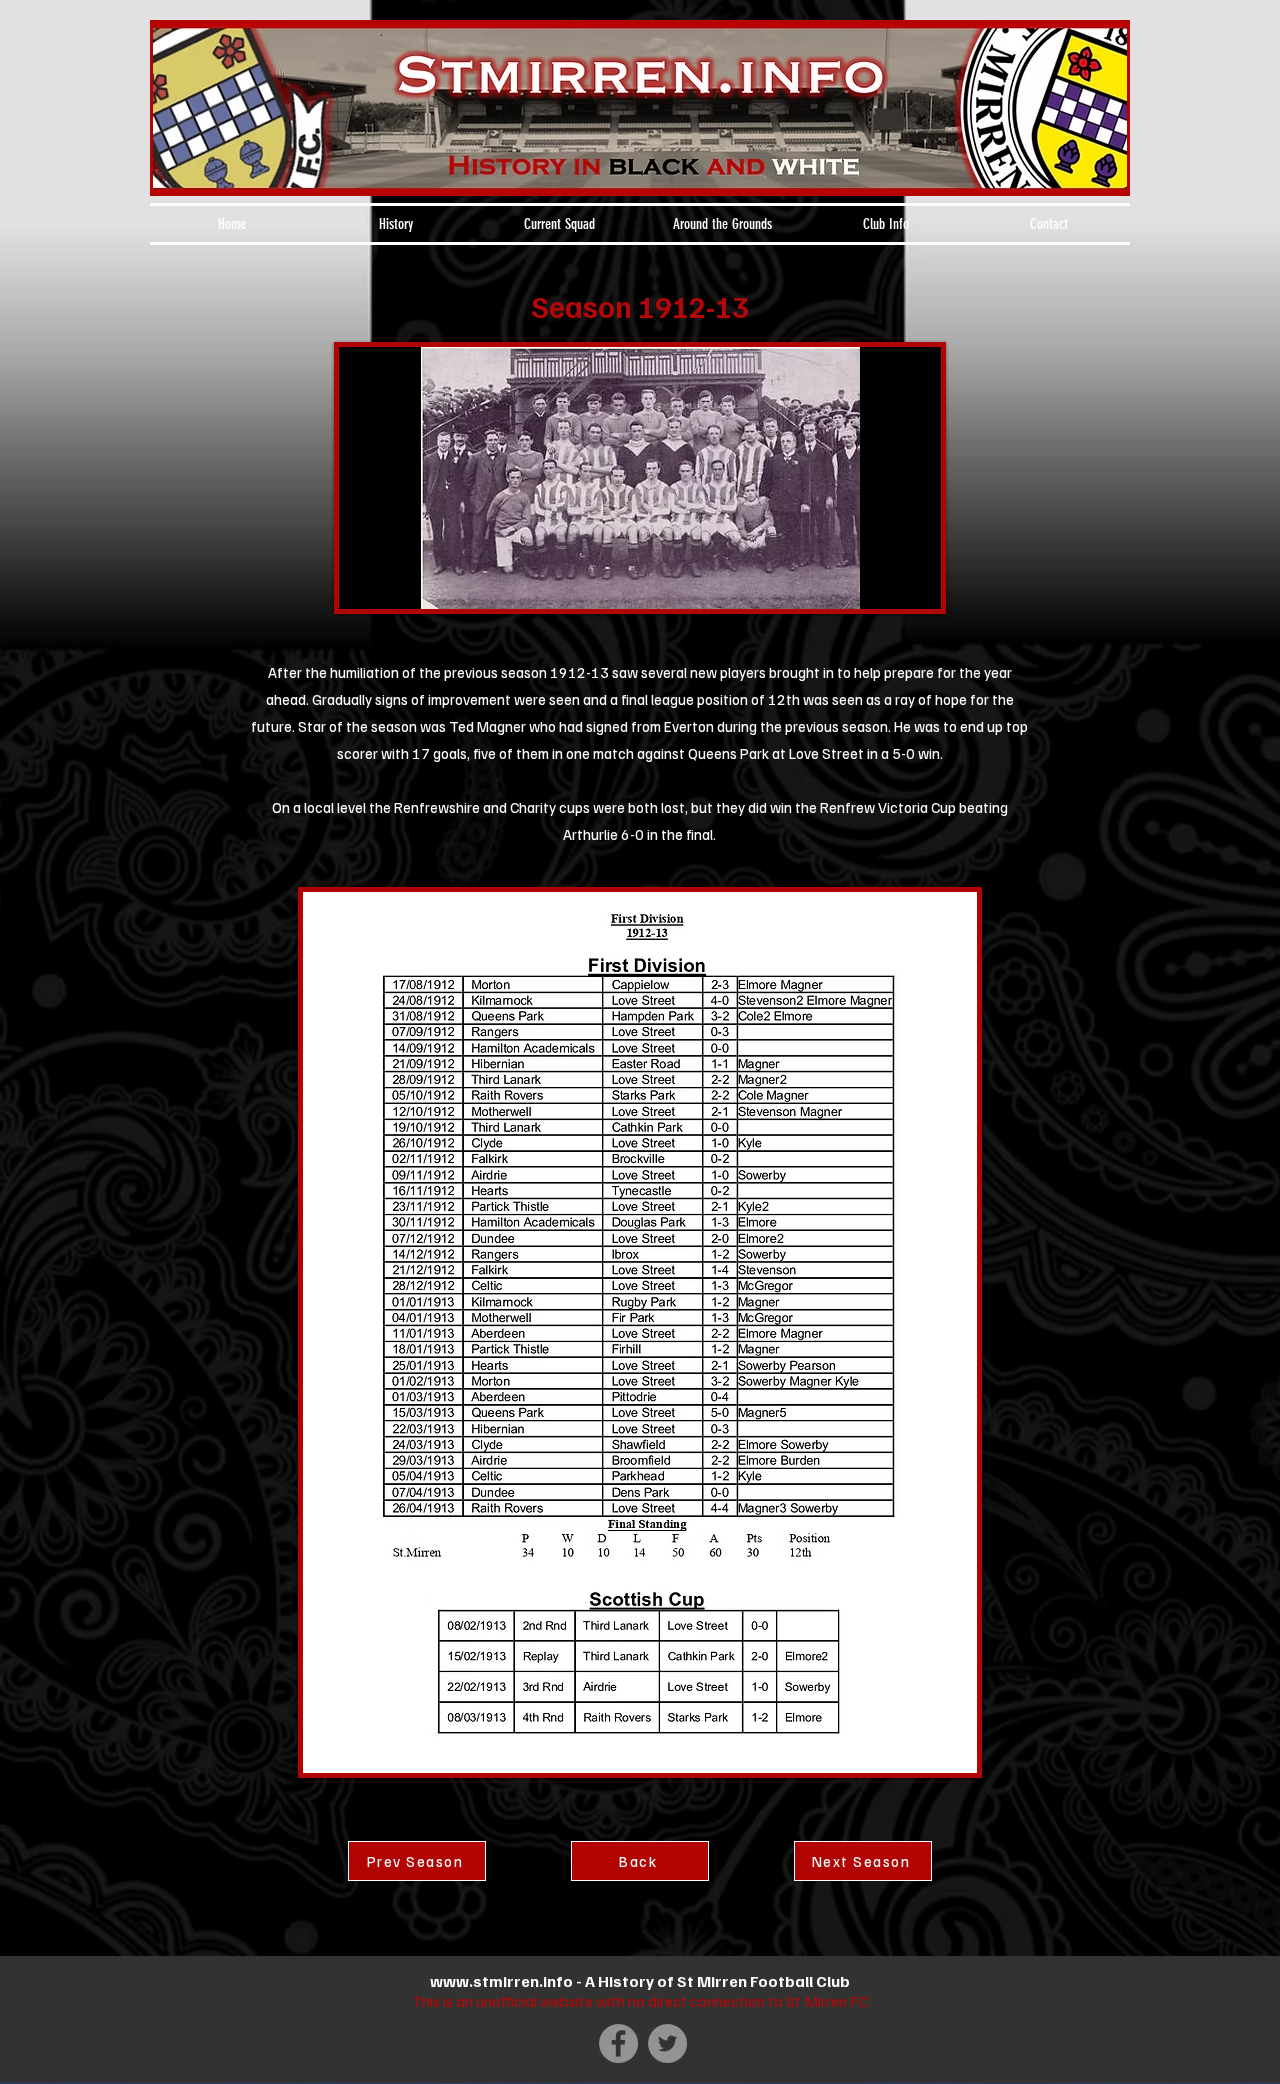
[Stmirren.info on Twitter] (667, 2043)
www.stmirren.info (501, 1981)
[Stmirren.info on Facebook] (618, 2043)
